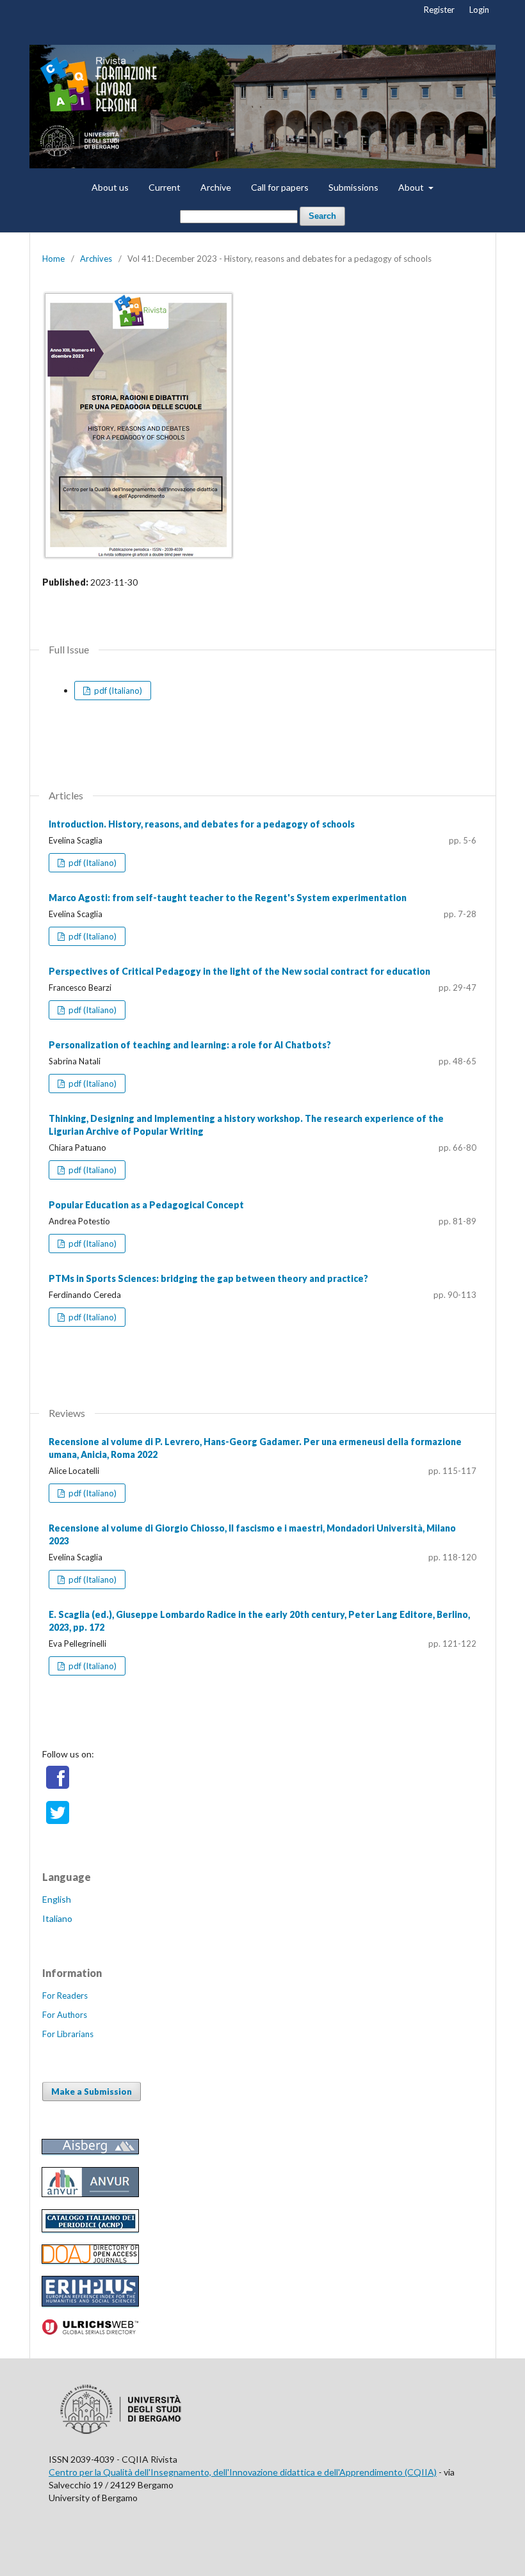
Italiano (57, 1918)
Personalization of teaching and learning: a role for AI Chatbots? (190, 1045)
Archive (216, 187)
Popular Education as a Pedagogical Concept (146, 1205)
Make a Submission (92, 2092)
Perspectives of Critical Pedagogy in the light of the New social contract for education (239, 971)
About (412, 187)
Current (165, 187)
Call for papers (280, 187)
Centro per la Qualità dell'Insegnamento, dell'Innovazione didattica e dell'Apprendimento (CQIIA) (243, 2472)
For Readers (65, 1996)
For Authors (65, 2015)
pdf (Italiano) (117, 691)
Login (479, 10)
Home (53, 259)
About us (110, 187)
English (57, 1899)
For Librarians (68, 2034)
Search (322, 216)
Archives (96, 259)
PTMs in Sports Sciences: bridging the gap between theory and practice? (208, 1278)
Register (439, 10)
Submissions (353, 187)
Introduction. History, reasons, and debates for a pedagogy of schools (202, 824)
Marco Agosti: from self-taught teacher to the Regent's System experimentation (228, 898)
